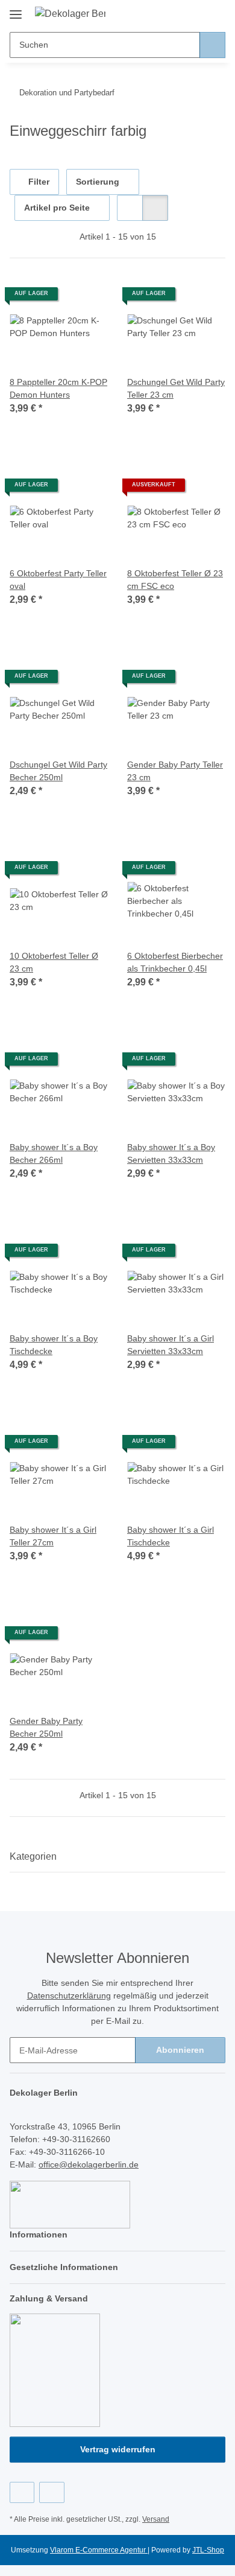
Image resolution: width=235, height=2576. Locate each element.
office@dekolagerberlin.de (89, 2164)
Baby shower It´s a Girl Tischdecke (171, 1536)
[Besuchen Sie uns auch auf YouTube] (52, 2492)
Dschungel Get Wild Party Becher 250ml (58, 771)
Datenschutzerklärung (69, 1996)
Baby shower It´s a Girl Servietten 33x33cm (171, 1345)
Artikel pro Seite (57, 208)
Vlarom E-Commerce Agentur (99, 2550)
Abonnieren (180, 2050)
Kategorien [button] (33, 1856)
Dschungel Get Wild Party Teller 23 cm (176, 388)
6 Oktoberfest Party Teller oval (58, 580)
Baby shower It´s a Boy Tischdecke (54, 1345)
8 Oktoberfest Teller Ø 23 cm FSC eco (175, 580)
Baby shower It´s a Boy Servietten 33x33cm (171, 1153)
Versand (156, 2519)
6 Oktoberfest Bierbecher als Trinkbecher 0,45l (175, 962)
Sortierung (98, 182)
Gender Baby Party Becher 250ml (46, 1727)
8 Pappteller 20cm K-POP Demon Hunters (58, 388)
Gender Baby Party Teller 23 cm (175, 771)
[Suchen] (212, 45)
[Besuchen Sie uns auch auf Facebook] (22, 2492)
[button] (178, 13)
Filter (38, 182)
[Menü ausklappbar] (16, 10)
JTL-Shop (208, 2550)
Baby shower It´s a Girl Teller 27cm (53, 1536)
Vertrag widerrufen (118, 2449)
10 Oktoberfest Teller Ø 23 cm (54, 962)
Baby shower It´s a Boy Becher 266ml (54, 1153)
